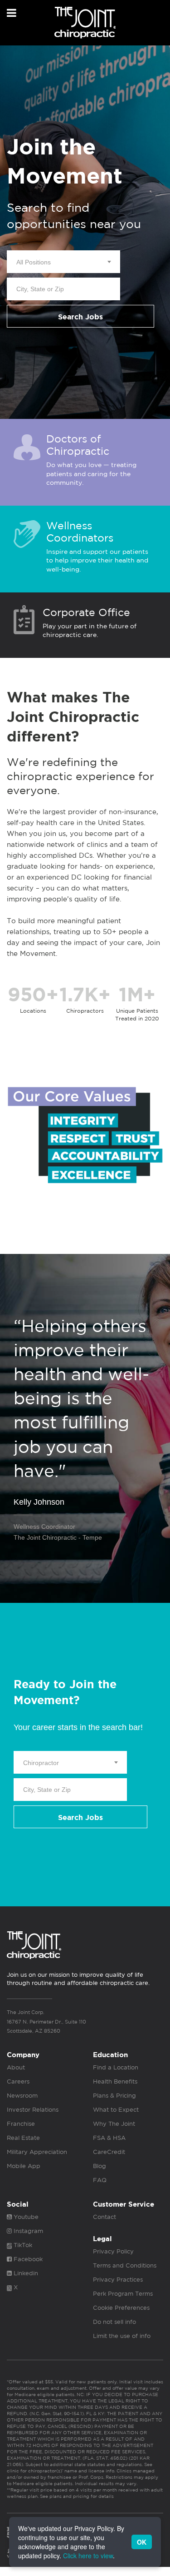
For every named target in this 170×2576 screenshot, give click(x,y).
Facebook (27, 2259)
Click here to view (88, 2556)
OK (142, 2542)
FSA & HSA (109, 2138)
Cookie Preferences (121, 2308)
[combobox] (63, 262)
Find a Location (116, 2067)
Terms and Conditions (125, 2265)
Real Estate (23, 2138)
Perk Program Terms (123, 2294)
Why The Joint (114, 2124)
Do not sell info (114, 2322)
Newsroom (22, 2096)
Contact (104, 2217)
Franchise (21, 2124)
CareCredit (109, 2152)
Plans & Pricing (114, 2096)
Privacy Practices (118, 2280)
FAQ (100, 2180)
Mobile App (24, 2166)
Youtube (25, 2217)
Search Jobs (80, 317)
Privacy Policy (113, 2251)
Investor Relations (33, 2110)
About (16, 2067)
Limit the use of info (122, 2336)
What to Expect (116, 2110)
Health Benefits (115, 2081)
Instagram (27, 2231)
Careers (18, 2081)
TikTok (22, 2245)
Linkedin (25, 2273)
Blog (100, 2166)
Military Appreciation (37, 2152)
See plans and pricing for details (76, 2496)
